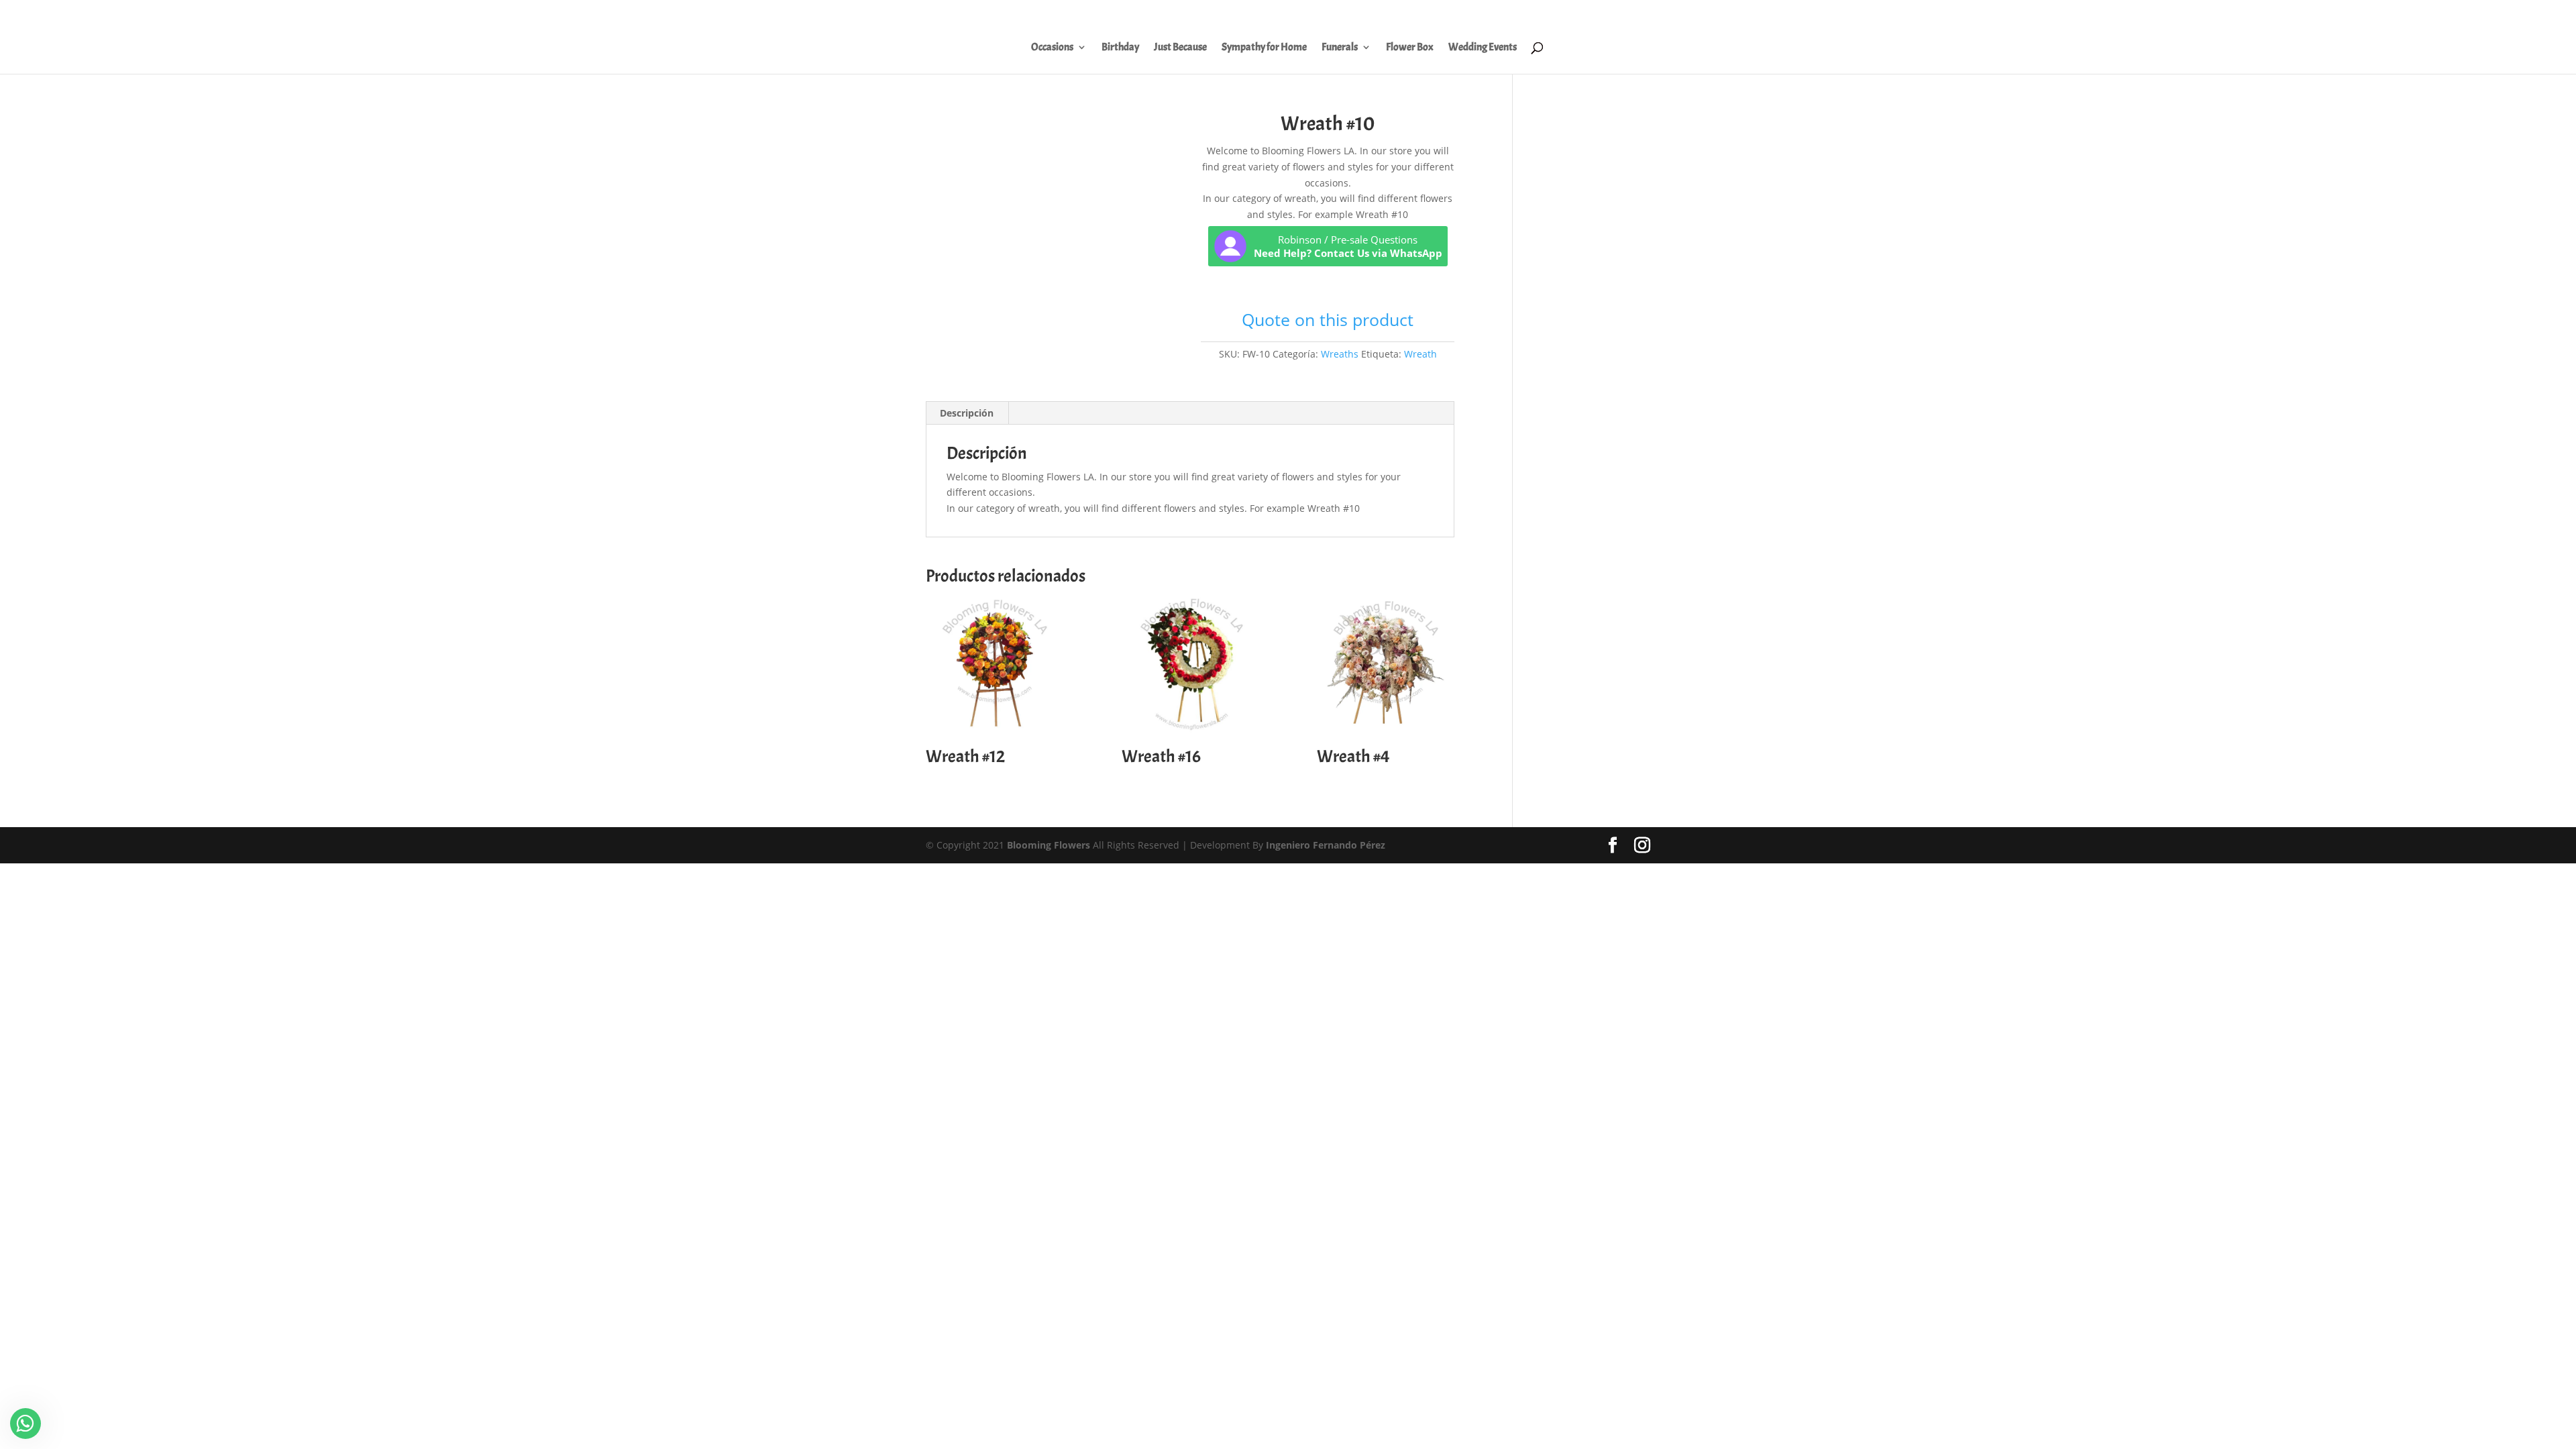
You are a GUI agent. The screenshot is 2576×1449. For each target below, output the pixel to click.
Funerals (1340, 48)
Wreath (1420, 354)
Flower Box (1410, 48)
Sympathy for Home (1264, 48)
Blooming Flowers (1049, 845)
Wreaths (1340, 354)
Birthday (1120, 48)
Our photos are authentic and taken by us (2390, 14)
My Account (2270, 14)
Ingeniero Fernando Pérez (1326, 845)
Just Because (1180, 48)
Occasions (1052, 48)
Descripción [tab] (967, 413)
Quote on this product (1328, 319)
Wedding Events (1483, 48)
